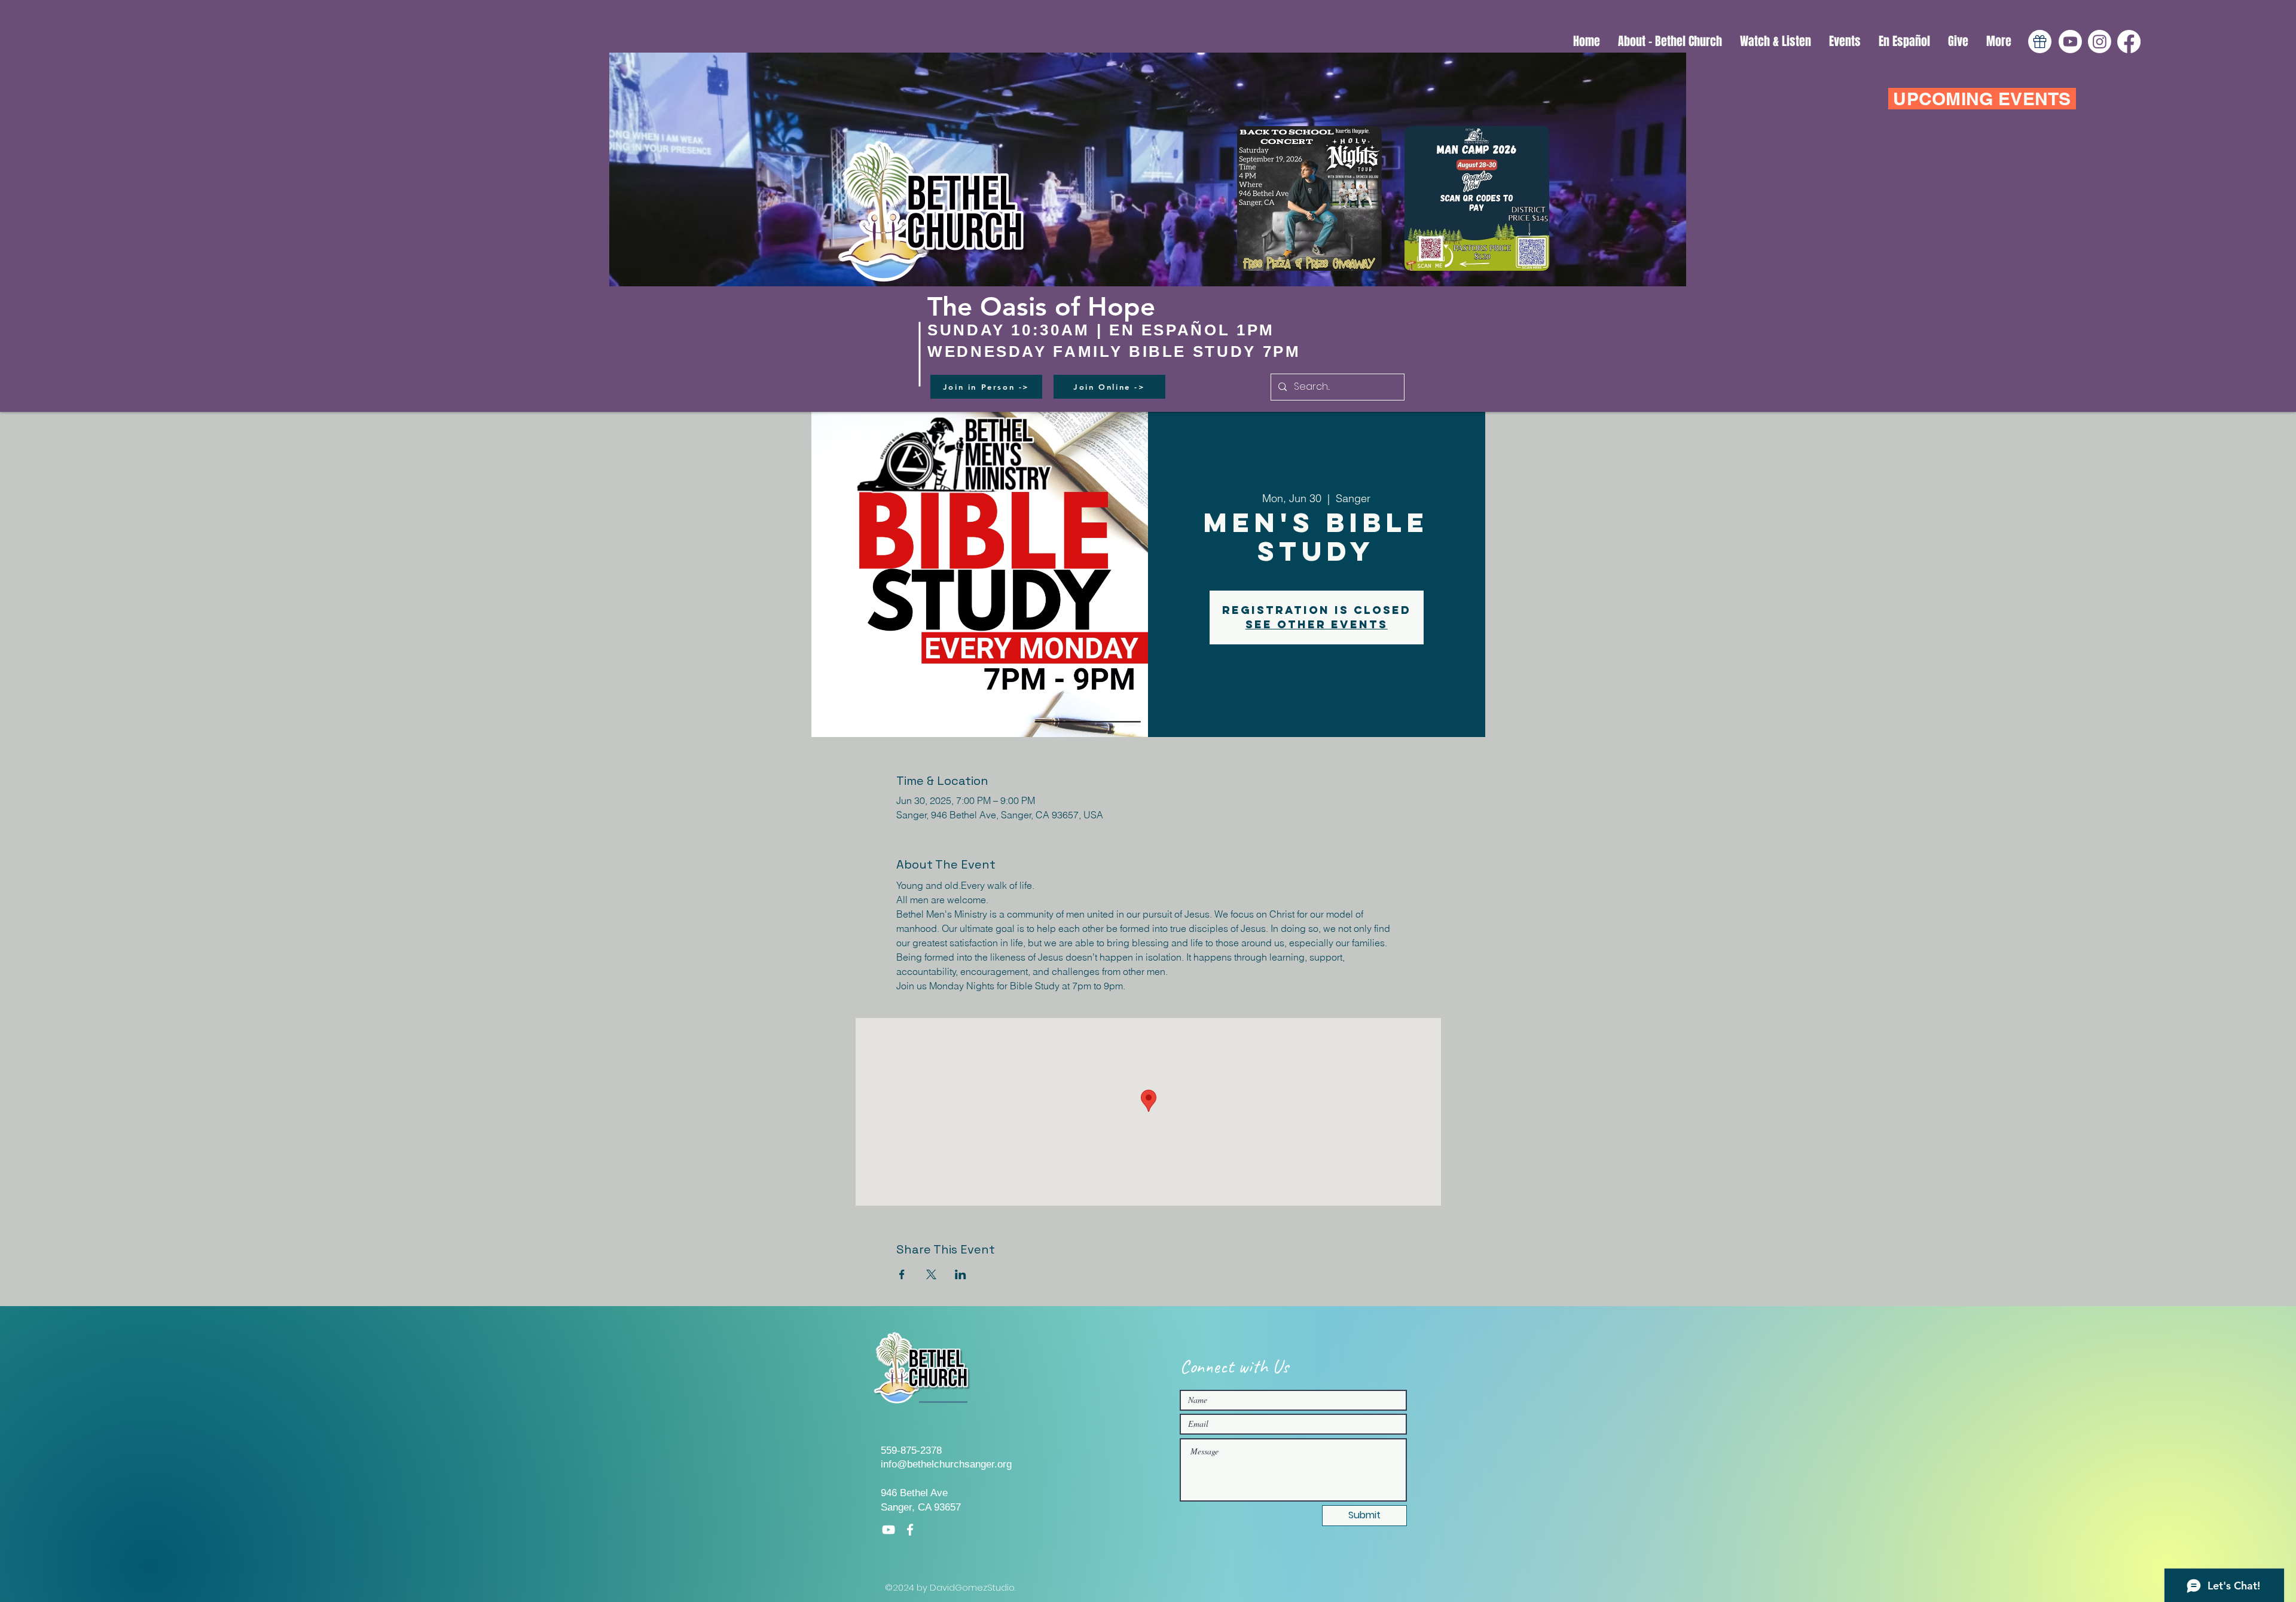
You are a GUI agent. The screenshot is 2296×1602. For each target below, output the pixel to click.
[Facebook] (2129, 42)
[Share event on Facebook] (902, 1274)
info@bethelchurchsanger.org (946, 1464)
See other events (1317, 624)
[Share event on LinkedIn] (961, 1274)
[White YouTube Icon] (889, 1530)
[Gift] (2040, 42)
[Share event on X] (931, 1274)
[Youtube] (2070, 42)
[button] (1776, 42)
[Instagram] (2100, 42)
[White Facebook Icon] (910, 1530)
